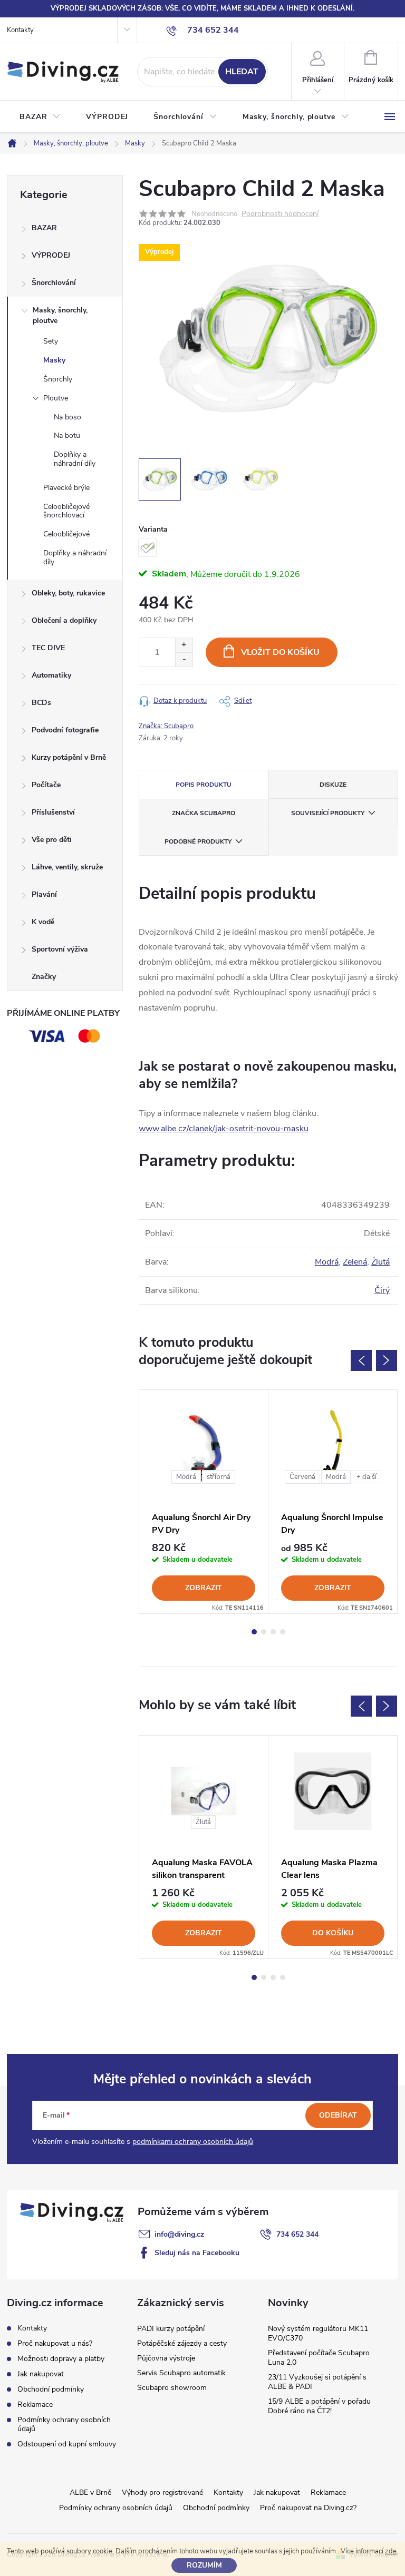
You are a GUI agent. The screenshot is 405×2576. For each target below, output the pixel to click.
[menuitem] (40, 117)
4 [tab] (283, 1632)
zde (391, 2551)
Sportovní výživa (60, 949)
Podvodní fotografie (65, 730)
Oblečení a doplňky (64, 620)
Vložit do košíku (280, 652)
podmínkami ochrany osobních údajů (193, 2142)
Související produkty (328, 813)
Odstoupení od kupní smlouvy (67, 2444)
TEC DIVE (48, 648)
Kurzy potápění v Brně (69, 757)
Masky (54, 360)
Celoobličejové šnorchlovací (66, 511)
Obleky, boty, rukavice (68, 593)
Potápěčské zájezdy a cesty (182, 2343)
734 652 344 (297, 2234)
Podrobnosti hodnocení (280, 214)
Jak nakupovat (41, 2374)
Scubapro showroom (172, 2388)
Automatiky (51, 675)
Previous (361, 1360)
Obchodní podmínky (51, 2389)
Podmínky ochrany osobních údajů (64, 2424)
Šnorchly (58, 379)
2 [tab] (264, 1632)
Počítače (46, 785)
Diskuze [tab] (333, 785)
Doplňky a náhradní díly (75, 459)
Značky (44, 977)
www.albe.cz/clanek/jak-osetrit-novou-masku (224, 1129)
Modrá (327, 1262)
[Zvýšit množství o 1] (184, 645)
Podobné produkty (198, 841)
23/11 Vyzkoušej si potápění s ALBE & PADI (317, 2382)
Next (387, 1360)
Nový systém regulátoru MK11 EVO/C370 (318, 2333)
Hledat (242, 72)
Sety (51, 341)
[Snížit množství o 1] (184, 659)
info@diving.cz (179, 2234)
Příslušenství (53, 812)
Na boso (67, 417)
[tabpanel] (204, 1502)
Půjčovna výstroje (166, 2358)
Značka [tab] (204, 813)
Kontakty (20, 30)
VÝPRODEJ (51, 255)
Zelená (355, 1262)
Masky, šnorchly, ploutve (60, 315)
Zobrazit (204, 1588)
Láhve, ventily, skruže (67, 867)
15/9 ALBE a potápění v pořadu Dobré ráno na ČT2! (319, 2406)
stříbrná (219, 1477)
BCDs (41, 703)
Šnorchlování (54, 283)
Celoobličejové (66, 534)
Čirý (382, 1290)
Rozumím (204, 2565)
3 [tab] (273, 1632)
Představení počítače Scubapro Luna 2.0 (319, 2358)
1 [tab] (254, 1632)
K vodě (43, 922)
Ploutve (56, 398)
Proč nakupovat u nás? (55, 2343)
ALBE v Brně (90, 2492)
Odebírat (338, 2115)
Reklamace (35, 2404)
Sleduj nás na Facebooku (197, 2253)
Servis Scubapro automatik (181, 2373)
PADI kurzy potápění (171, 2329)
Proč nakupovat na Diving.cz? (308, 2508)
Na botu (67, 435)
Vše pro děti (52, 840)
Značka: (166, 726)
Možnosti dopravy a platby (61, 2359)
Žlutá (380, 1262)
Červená (302, 1477)
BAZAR (44, 228)
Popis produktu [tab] (204, 785)
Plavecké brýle (66, 488)
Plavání (44, 894)
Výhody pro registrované (162, 2492)
